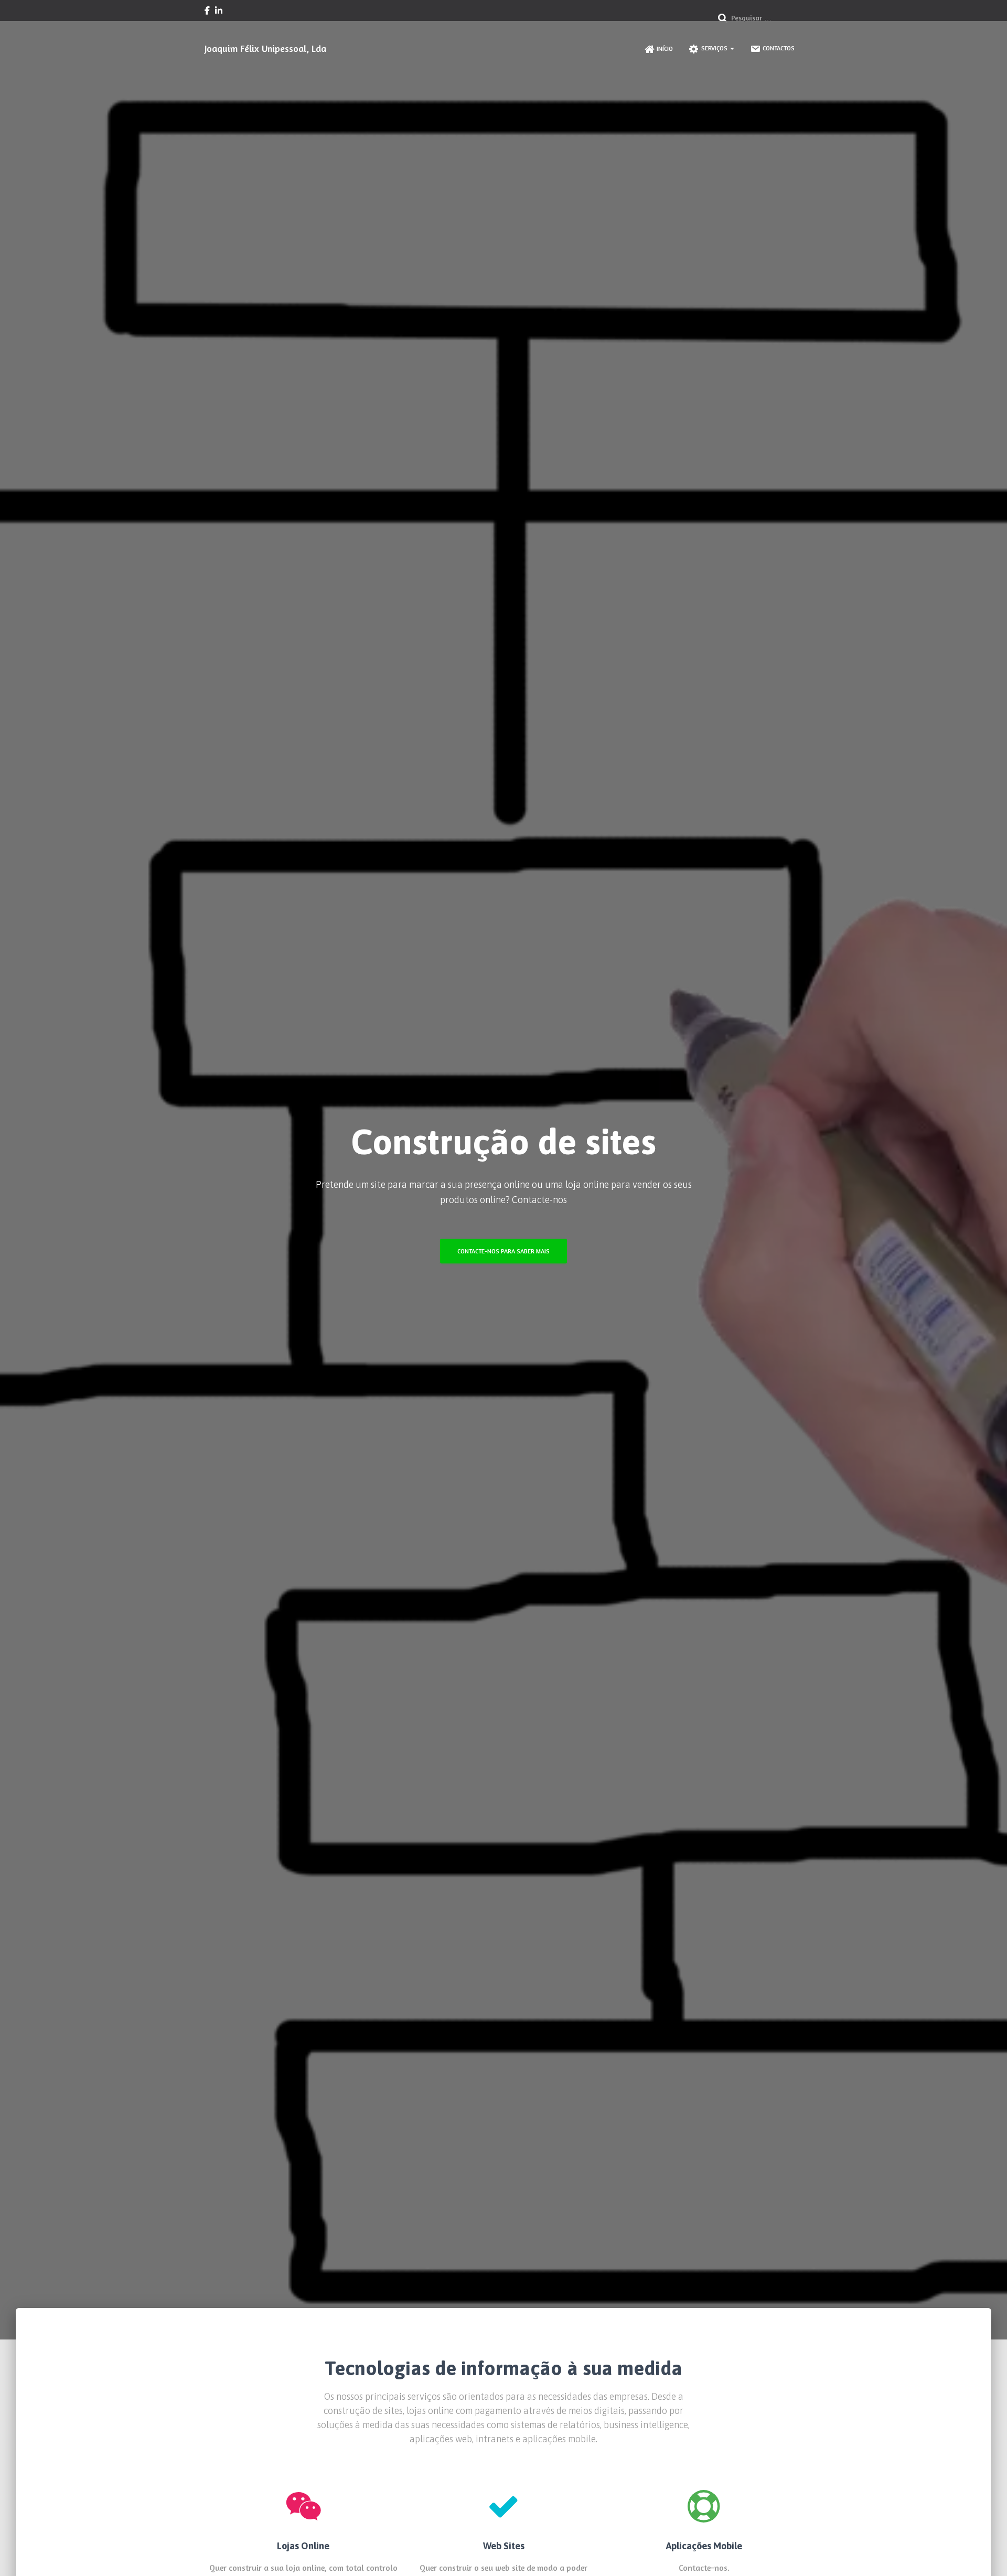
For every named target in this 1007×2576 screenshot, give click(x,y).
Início (665, 49)
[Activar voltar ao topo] (986, 2555)
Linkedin (219, 12)
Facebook (207, 12)
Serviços (715, 48)
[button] (732, 48)
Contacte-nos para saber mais (504, 1251)
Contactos (779, 48)
